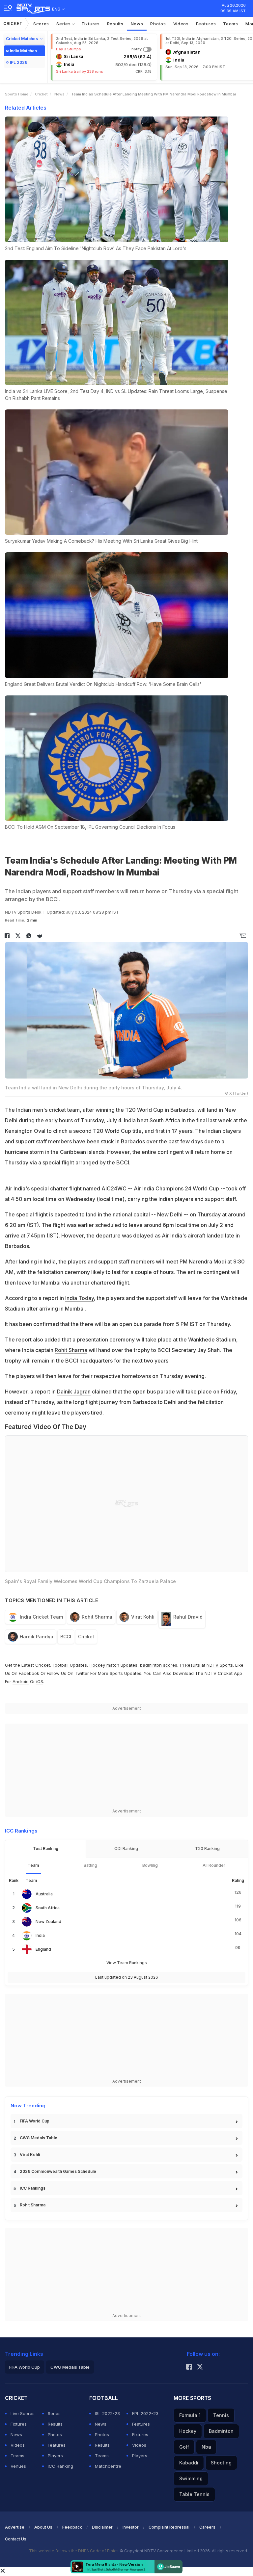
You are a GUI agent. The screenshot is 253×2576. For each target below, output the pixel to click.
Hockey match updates (113, 1665)
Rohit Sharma (71, 1350)
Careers (207, 2527)
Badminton (221, 2431)
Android (21, 1681)
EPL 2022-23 (145, 2413)
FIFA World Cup (35, 2121)
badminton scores (159, 1665)
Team (33, 1865)
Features (206, 24)
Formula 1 (190, 2415)
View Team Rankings (127, 1963)
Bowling (150, 1865)
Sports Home (17, 94)
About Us (43, 2527)
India (40, 1935)
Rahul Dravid (188, 1617)
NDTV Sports (220, 1665)
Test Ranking (46, 1848)
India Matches (23, 51)
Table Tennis (194, 2494)
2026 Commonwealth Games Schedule (58, 2171)
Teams (231, 24)
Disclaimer (102, 2527)
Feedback (72, 2527)
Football (61, 1665)
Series (64, 24)
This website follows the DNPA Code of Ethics (74, 2551)
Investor (131, 2527)
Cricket (13, 24)
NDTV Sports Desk (23, 912)
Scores (41, 24)
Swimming (191, 2478)
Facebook (29, 1673)
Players (55, 2456)
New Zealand (48, 1922)
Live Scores (23, 2413)
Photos (158, 24)
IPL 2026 (19, 62)
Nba (206, 2447)
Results (115, 24)
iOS (40, 1681)
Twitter (82, 1673)
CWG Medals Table (39, 2138)
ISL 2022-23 (107, 2413)
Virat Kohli (143, 1617)
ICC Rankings (33, 2188)
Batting (90, 1865)
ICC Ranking (60, 2466)
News (137, 24)
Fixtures (91, 24)
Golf (184, 2447)
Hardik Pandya (37, 1637)
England (43, 1949)
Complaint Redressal (169, 2527)
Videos (181, 24)
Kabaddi (189, 2463)
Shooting (221, 2463)
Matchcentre (108, 2466)
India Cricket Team (41, 1617)
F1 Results (191, 1665)
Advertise (15, 2527)
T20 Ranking (207, 1848)
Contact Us (16, 2539)
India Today (80, 1298)
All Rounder (214, 1865)
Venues (18, 2466)
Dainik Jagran (74, 1392)
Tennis (221, 2415)
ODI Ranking (126, 1848)
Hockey (188, 2431)
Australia (44, 1894)
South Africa (48, 1908)
